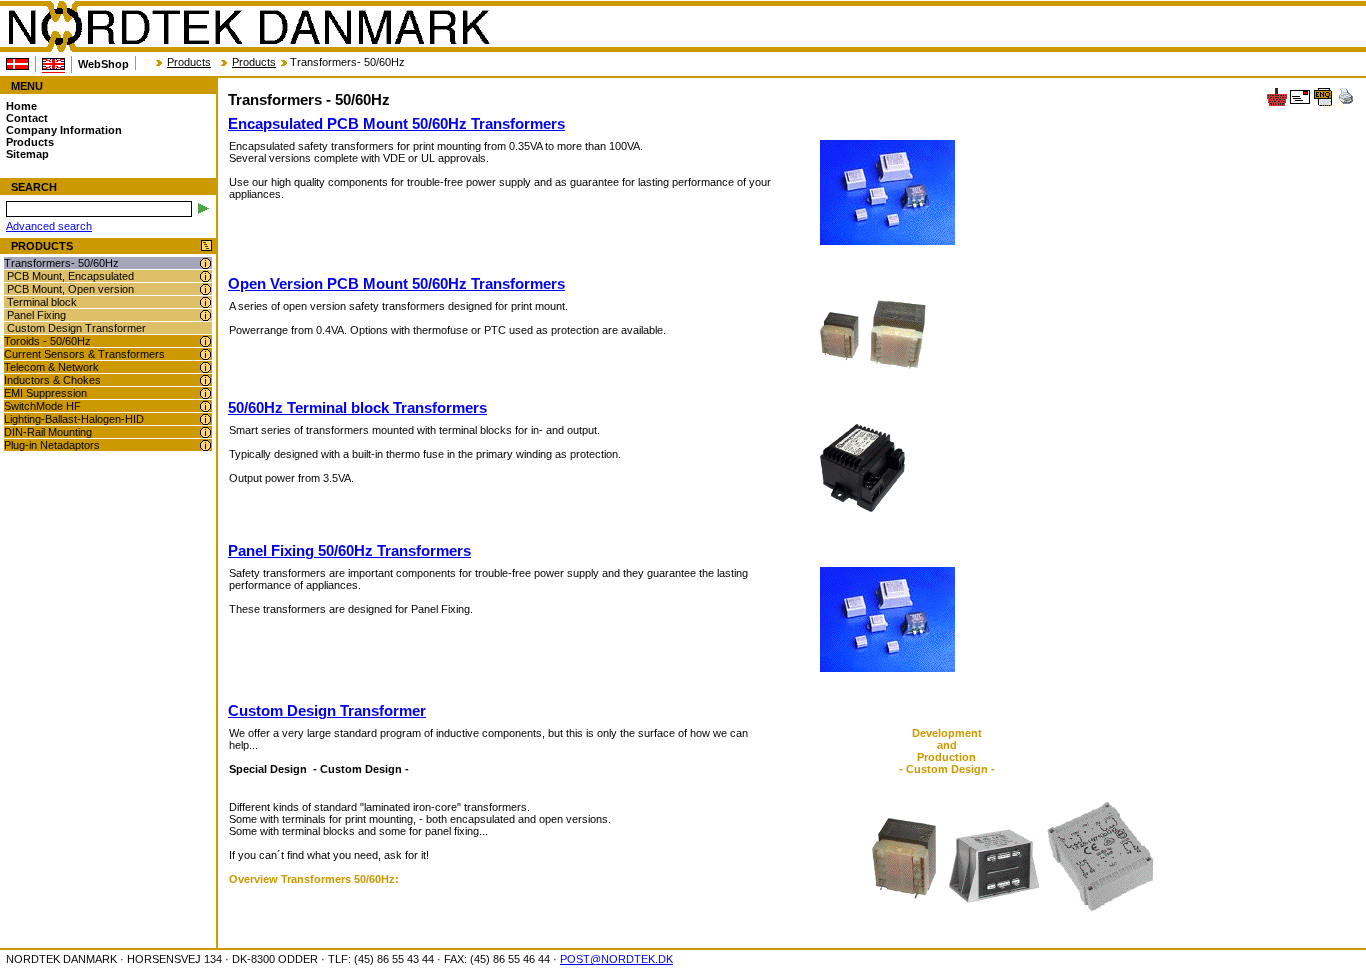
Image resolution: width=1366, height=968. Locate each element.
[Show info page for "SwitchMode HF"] (205, 406)
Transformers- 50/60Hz (61, 263)
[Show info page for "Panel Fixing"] (205, 315)
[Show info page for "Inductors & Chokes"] (205, 380)
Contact (27, 118)
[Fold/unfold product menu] (206, 246)
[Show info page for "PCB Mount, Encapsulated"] (205, 276)
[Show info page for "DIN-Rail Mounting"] (205, 432)
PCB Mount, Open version (70, 289)
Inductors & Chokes (52, 380)
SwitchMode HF (42, 406)
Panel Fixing (36, 315)
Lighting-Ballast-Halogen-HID (74, 419)
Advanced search (49, 226)
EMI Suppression (45, 393)
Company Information (64, 130)
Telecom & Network (51, 367)
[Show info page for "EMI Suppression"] (205, 393)
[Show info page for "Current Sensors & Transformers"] (205, 354)
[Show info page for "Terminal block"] (205, 302)
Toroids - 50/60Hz (47, 341)
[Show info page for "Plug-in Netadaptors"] (205, 445)
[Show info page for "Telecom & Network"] (205, 367)
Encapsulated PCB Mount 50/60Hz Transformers (396, 123)
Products (189, 62)
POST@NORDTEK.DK (616, 959)
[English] (53, 64)
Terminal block (42, 302)
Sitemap (27, 154)
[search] (203, 208)
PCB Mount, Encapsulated (70, 276)
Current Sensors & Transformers (84, 354)
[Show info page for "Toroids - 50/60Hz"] (205, 341)
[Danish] (17, 64)
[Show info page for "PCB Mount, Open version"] (205, 289)
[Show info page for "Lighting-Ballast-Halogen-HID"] (205, 419)
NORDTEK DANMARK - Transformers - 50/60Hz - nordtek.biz (248, 27)
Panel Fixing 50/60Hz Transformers (349, 550)
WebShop (103, 64)
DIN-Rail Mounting (48, 432)
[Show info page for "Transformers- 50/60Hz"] (205, 263)
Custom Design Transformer (76, 328)
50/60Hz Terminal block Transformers (357, 407)
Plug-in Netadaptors (52, 445)
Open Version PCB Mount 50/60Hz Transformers (396, 283)
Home (21, 106)
